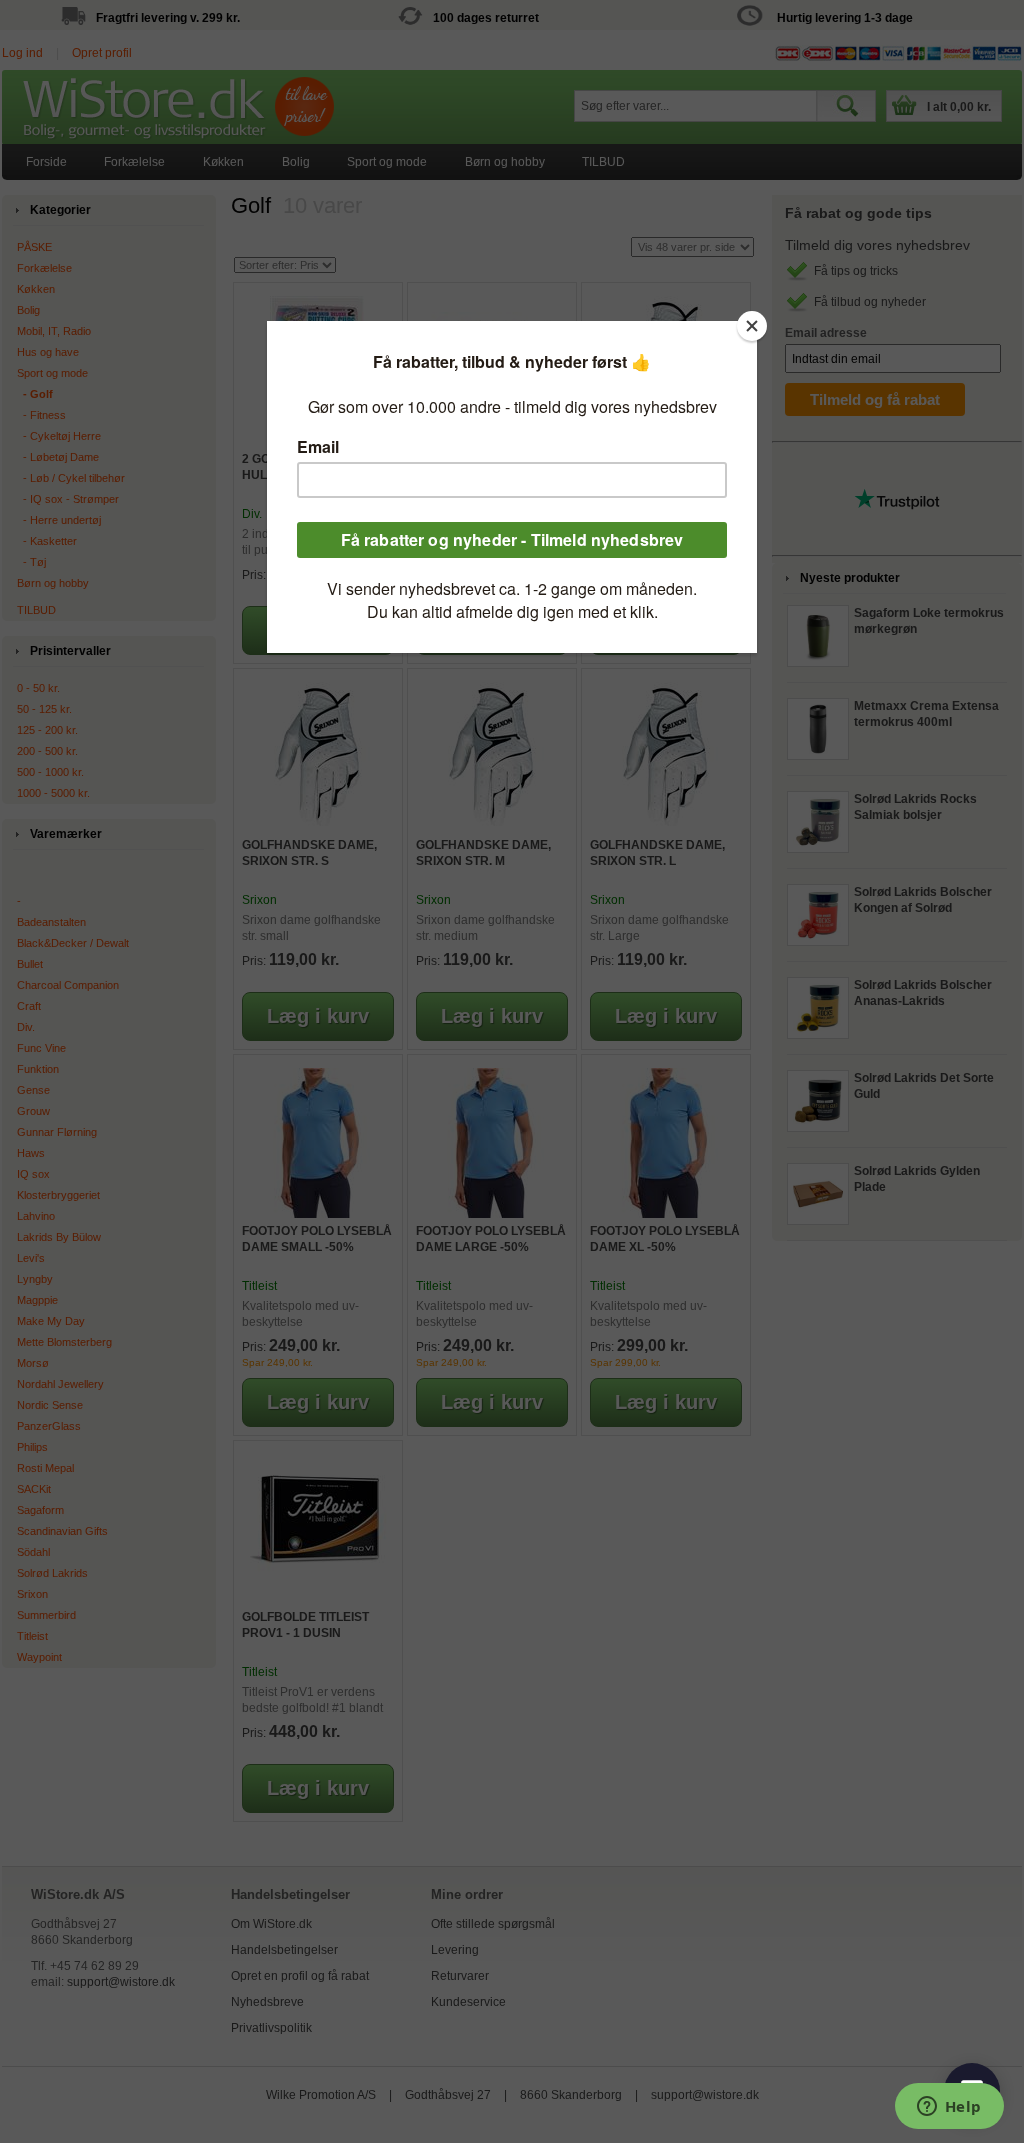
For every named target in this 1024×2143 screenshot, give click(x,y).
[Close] (752, 326)
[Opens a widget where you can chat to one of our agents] (949, 2108)
